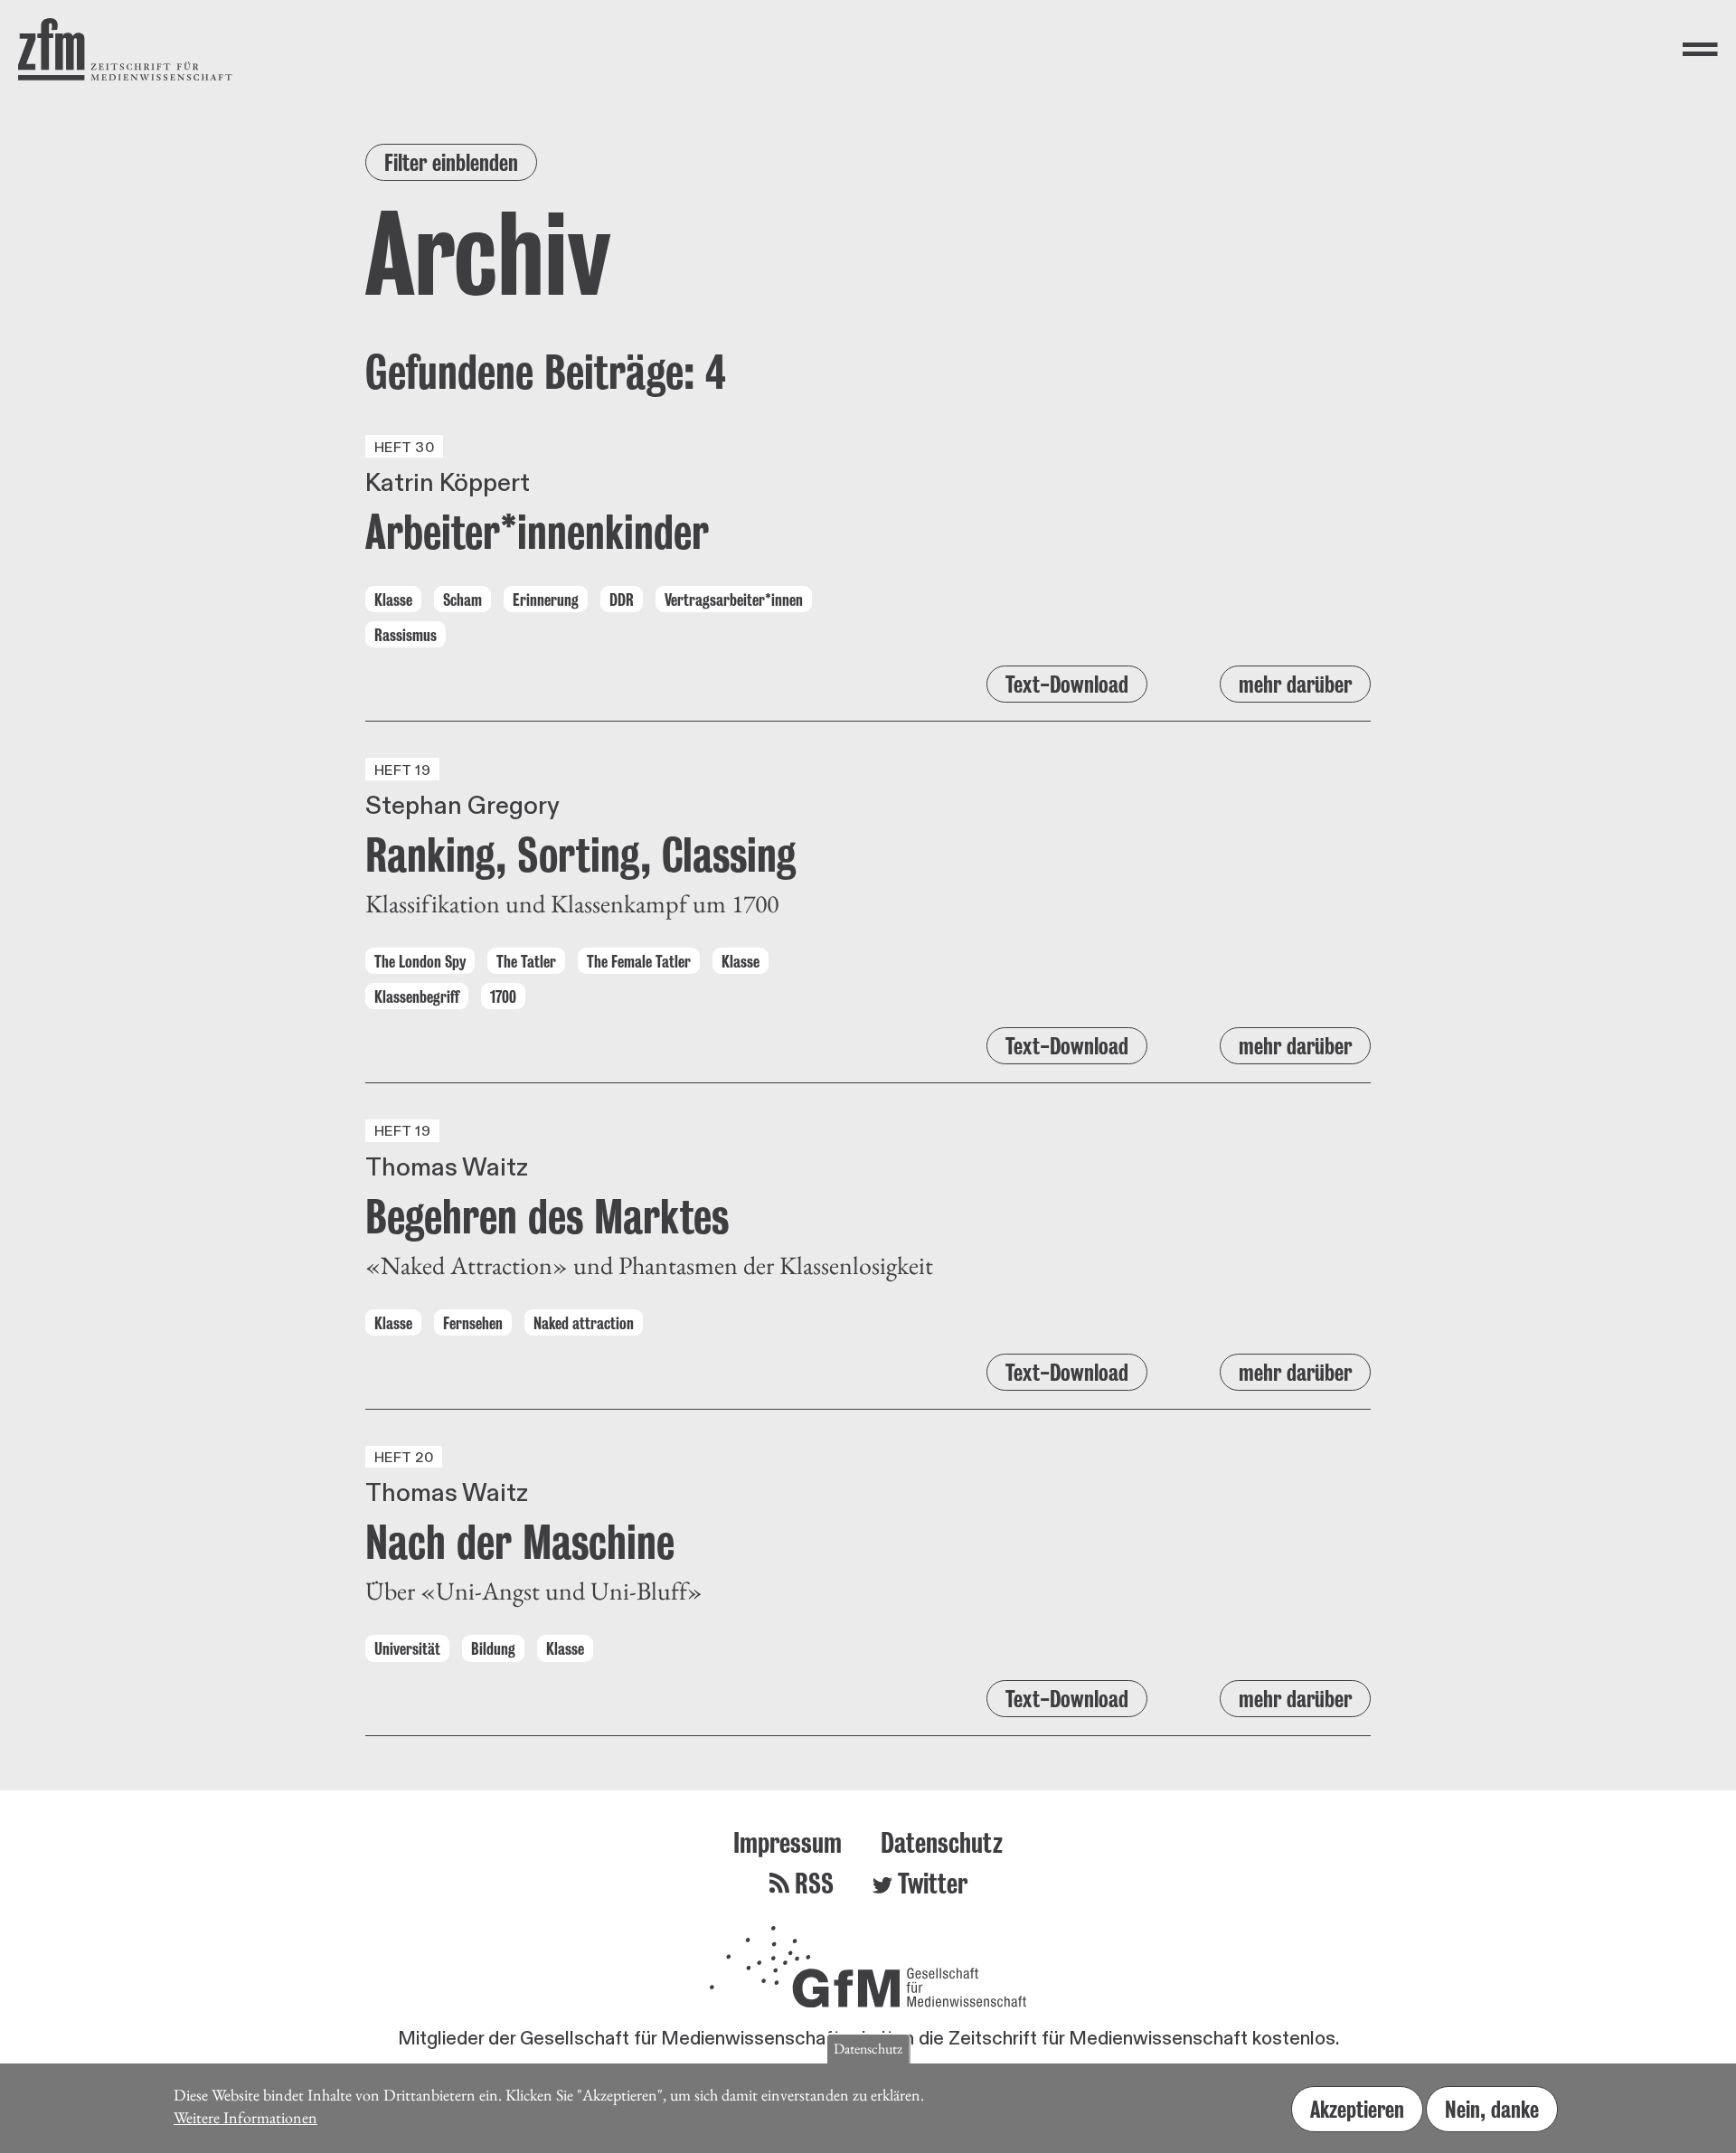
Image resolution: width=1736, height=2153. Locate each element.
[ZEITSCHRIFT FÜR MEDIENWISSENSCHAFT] (125, 49)
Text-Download (1067, 684)
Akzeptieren (1357, 2109)
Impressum (788, 1842)
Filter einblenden (451, 162)
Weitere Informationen (245, 2116)
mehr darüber (1295, 684)
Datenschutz (942, 1842)
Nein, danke (1492, 2109)
